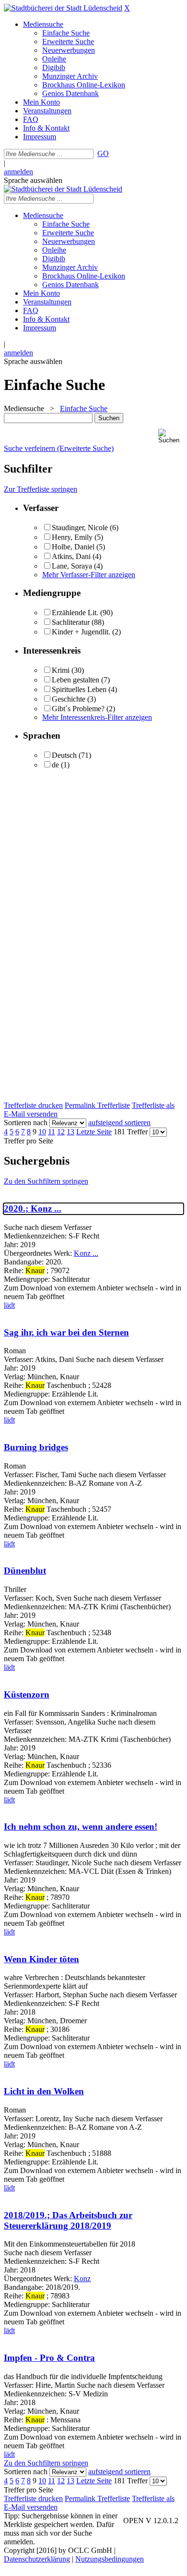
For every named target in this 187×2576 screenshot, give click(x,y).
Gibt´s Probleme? (78, 709)
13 (70, 1132)
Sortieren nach (26, 1123)
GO (103, 153)
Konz (82, 2278)
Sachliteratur (71, 622)
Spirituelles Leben (79, 689)
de (55, 765)
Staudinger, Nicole (80, 528)
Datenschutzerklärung (37, 2559)
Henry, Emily (72, 537)
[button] (171, 436)
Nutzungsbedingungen (110, 2559)
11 (52, 1132)
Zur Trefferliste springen (41, 489)
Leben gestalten (76, 680)
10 (42, 1132)
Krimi (61, 670)
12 (61, 1132)
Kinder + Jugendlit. (81, 632)
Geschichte (69, 699)
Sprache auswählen (33, 180)
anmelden (18, 172)
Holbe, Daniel (73, 547)
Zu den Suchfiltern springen (46, 1181)
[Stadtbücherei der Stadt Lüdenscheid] (63, 8)
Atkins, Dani (71, 556)
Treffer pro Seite (29, 1141)
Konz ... (86, 1253)
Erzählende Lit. (75, 613)
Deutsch (64, 755)
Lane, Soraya (72, 566)
